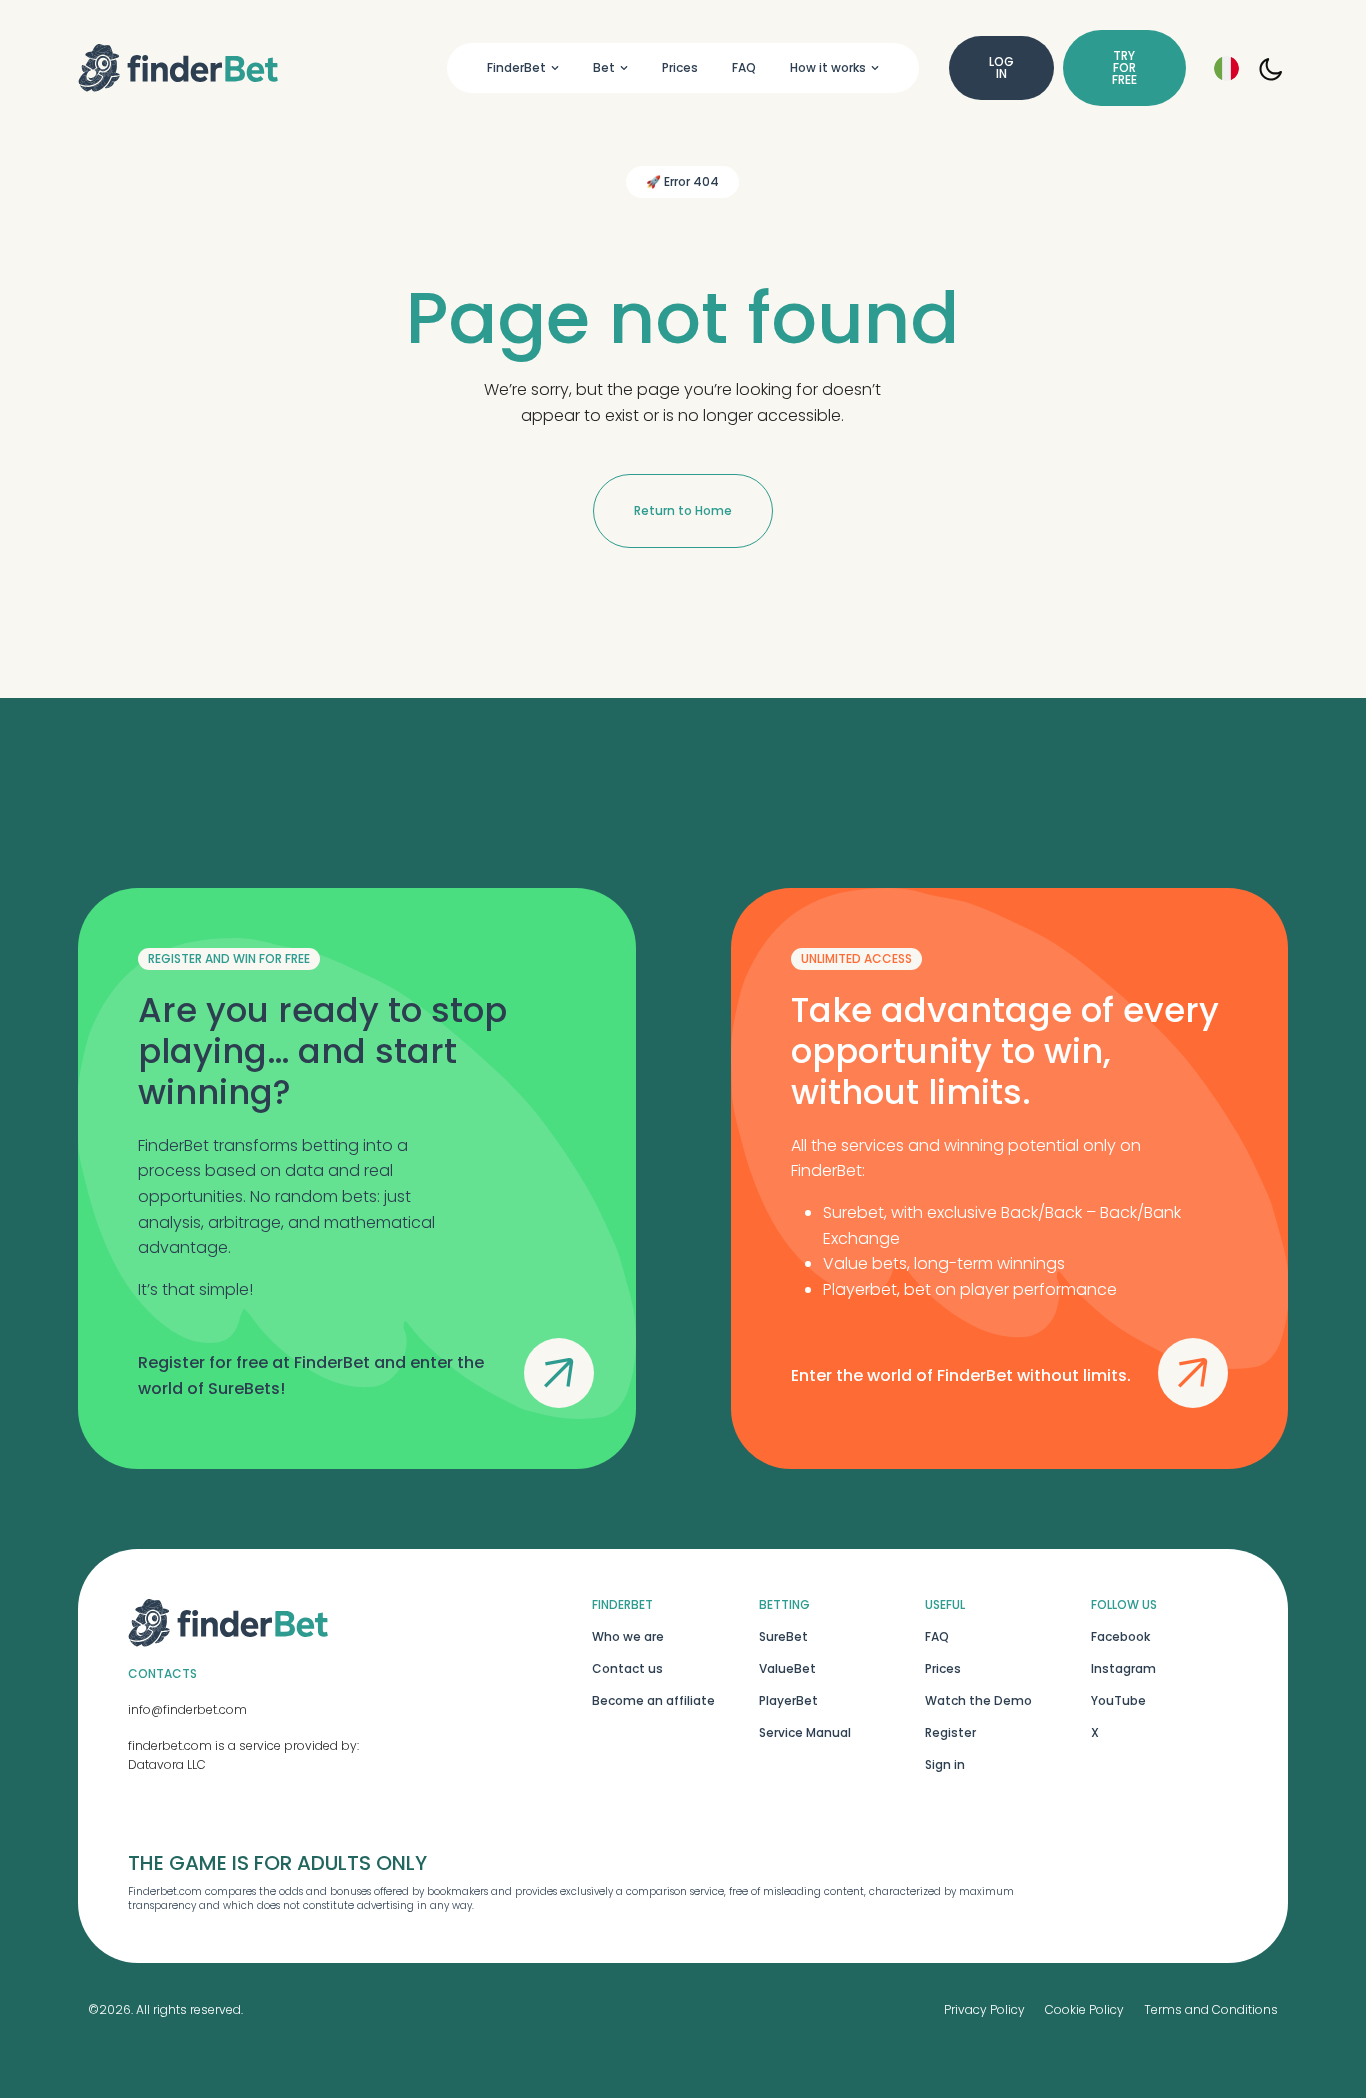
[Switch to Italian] (1226, 68)
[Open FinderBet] (555, 68)
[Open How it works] (875, 68)
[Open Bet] (624, 68)
